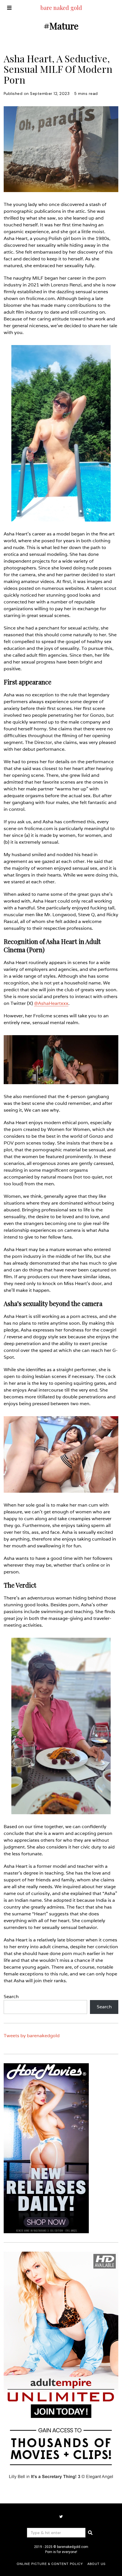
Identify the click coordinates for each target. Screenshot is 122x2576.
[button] (90, 2533)
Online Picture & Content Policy (50, 2564)
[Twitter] (61, 2517)
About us (96, 2564)
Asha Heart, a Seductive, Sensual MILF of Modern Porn (58, 69)
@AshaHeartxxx (51, 1003)
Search (11, 1997)
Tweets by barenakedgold (32, 2036)
